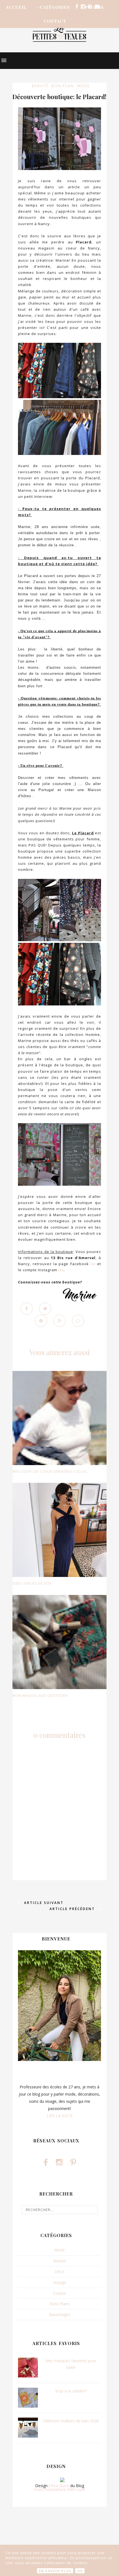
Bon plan (62, 86)
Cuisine (59, 2293)
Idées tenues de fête (32, 1583)
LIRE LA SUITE (60, 2116)
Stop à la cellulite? (71, 2391)
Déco (60, 2272)
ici (93, 1264)
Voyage (59, 2282)
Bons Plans (60, 2304)
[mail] (97, 7)
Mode (83, 86)
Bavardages (60, 2314)
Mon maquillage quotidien (40, 1696)
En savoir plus (55, 2571)
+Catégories (53, 7)
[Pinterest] (90, 7)
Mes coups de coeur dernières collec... (51, 1472)
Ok (80, 2571)
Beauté (40, 86)
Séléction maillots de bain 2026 (71, 2421)
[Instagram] (83, 7)
